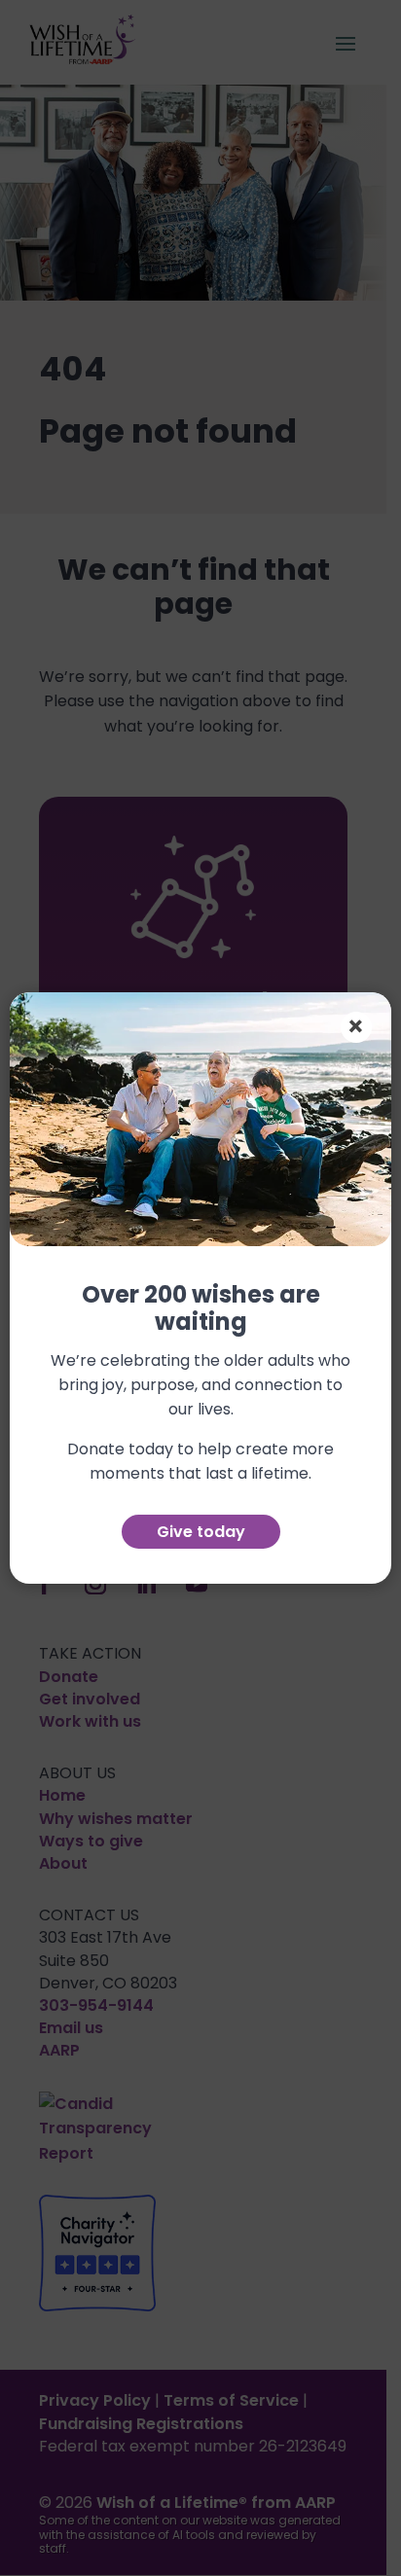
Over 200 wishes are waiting (201, 1310)
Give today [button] (201, 1532)
